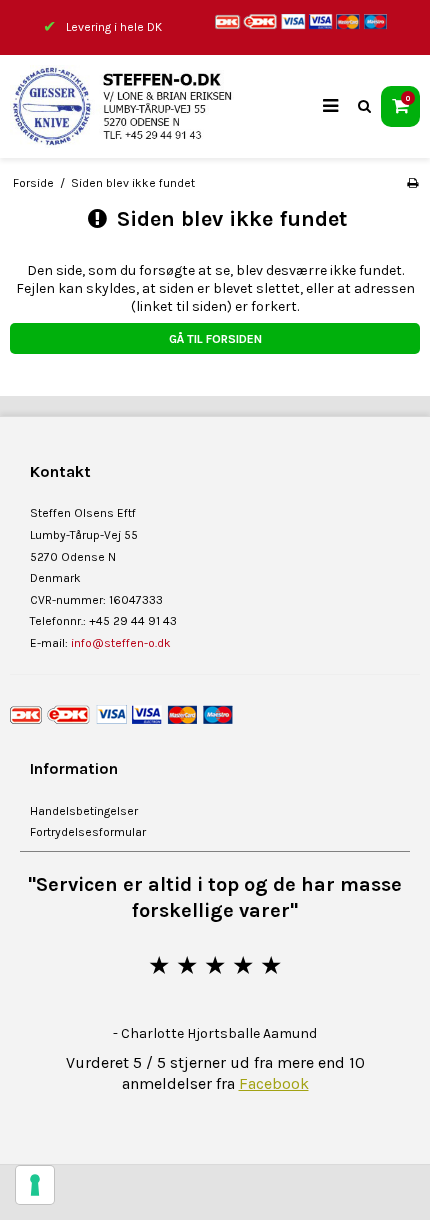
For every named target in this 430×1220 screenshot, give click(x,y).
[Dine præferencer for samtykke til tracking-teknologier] (35, 1185)
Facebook (274, 1083)
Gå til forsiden (215, 339)
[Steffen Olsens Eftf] (135, 106)
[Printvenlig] (412, 183)
